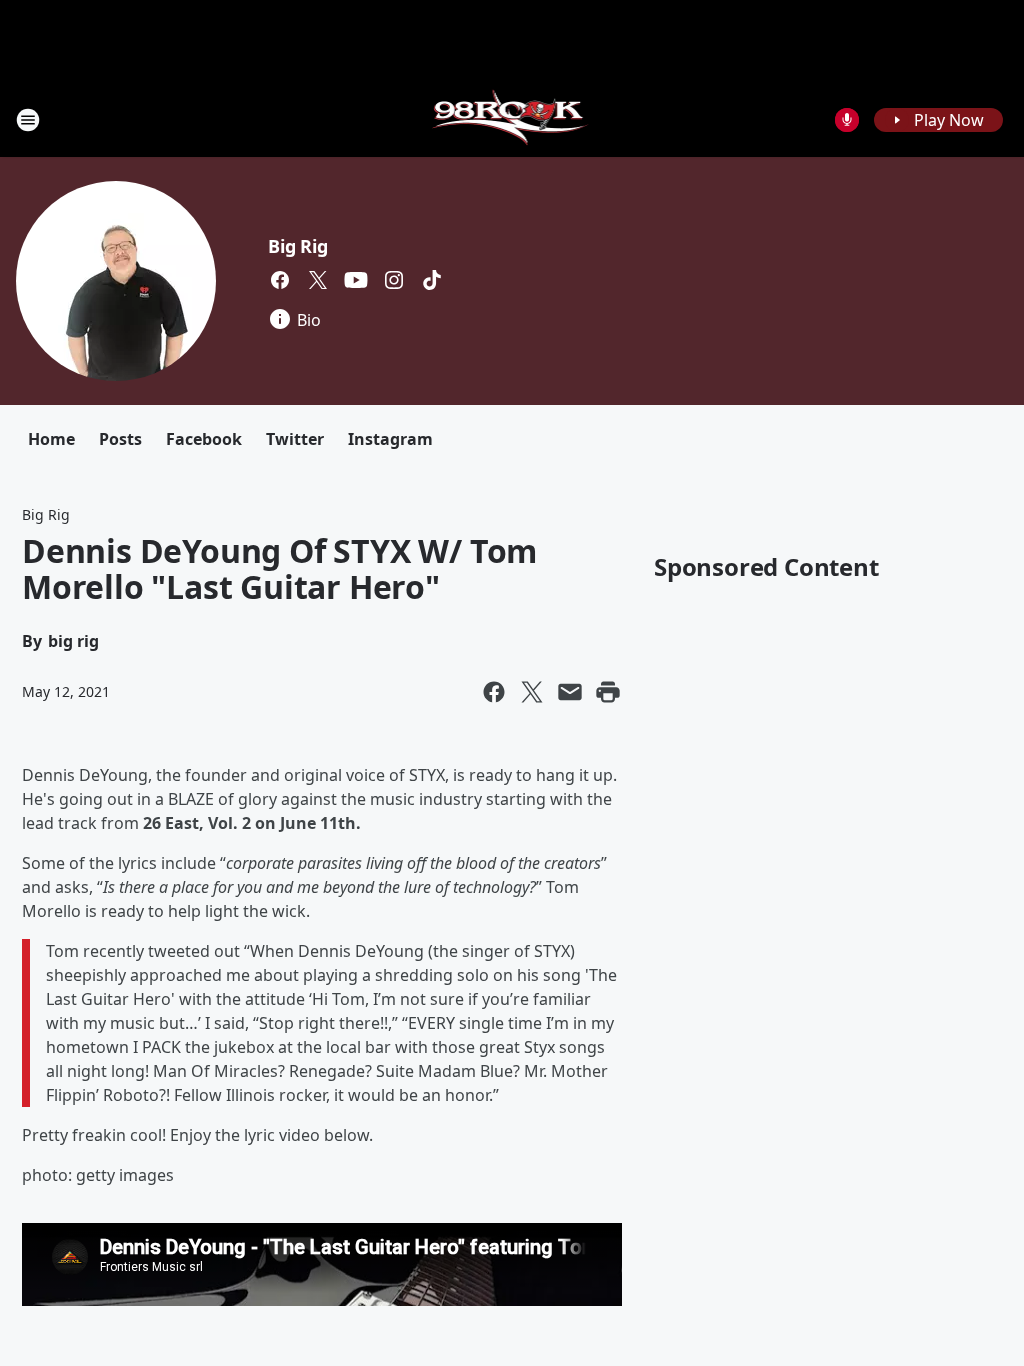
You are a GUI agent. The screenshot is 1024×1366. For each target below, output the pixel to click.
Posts (120, 439)
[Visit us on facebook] (280, 280)
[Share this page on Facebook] (494, 692)
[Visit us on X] (318, 280)
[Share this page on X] (532, 692)
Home (51, 439)
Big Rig (298, 246)
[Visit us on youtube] (356, 280)
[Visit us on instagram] (394, 280)
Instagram (390, 439)
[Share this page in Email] (570, 692)
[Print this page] (608, 692)
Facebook (204, 439)
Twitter (295, 439)
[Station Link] (512, 119)
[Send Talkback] (847, 120)
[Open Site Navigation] (28, 120)
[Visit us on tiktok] (432, 280)
